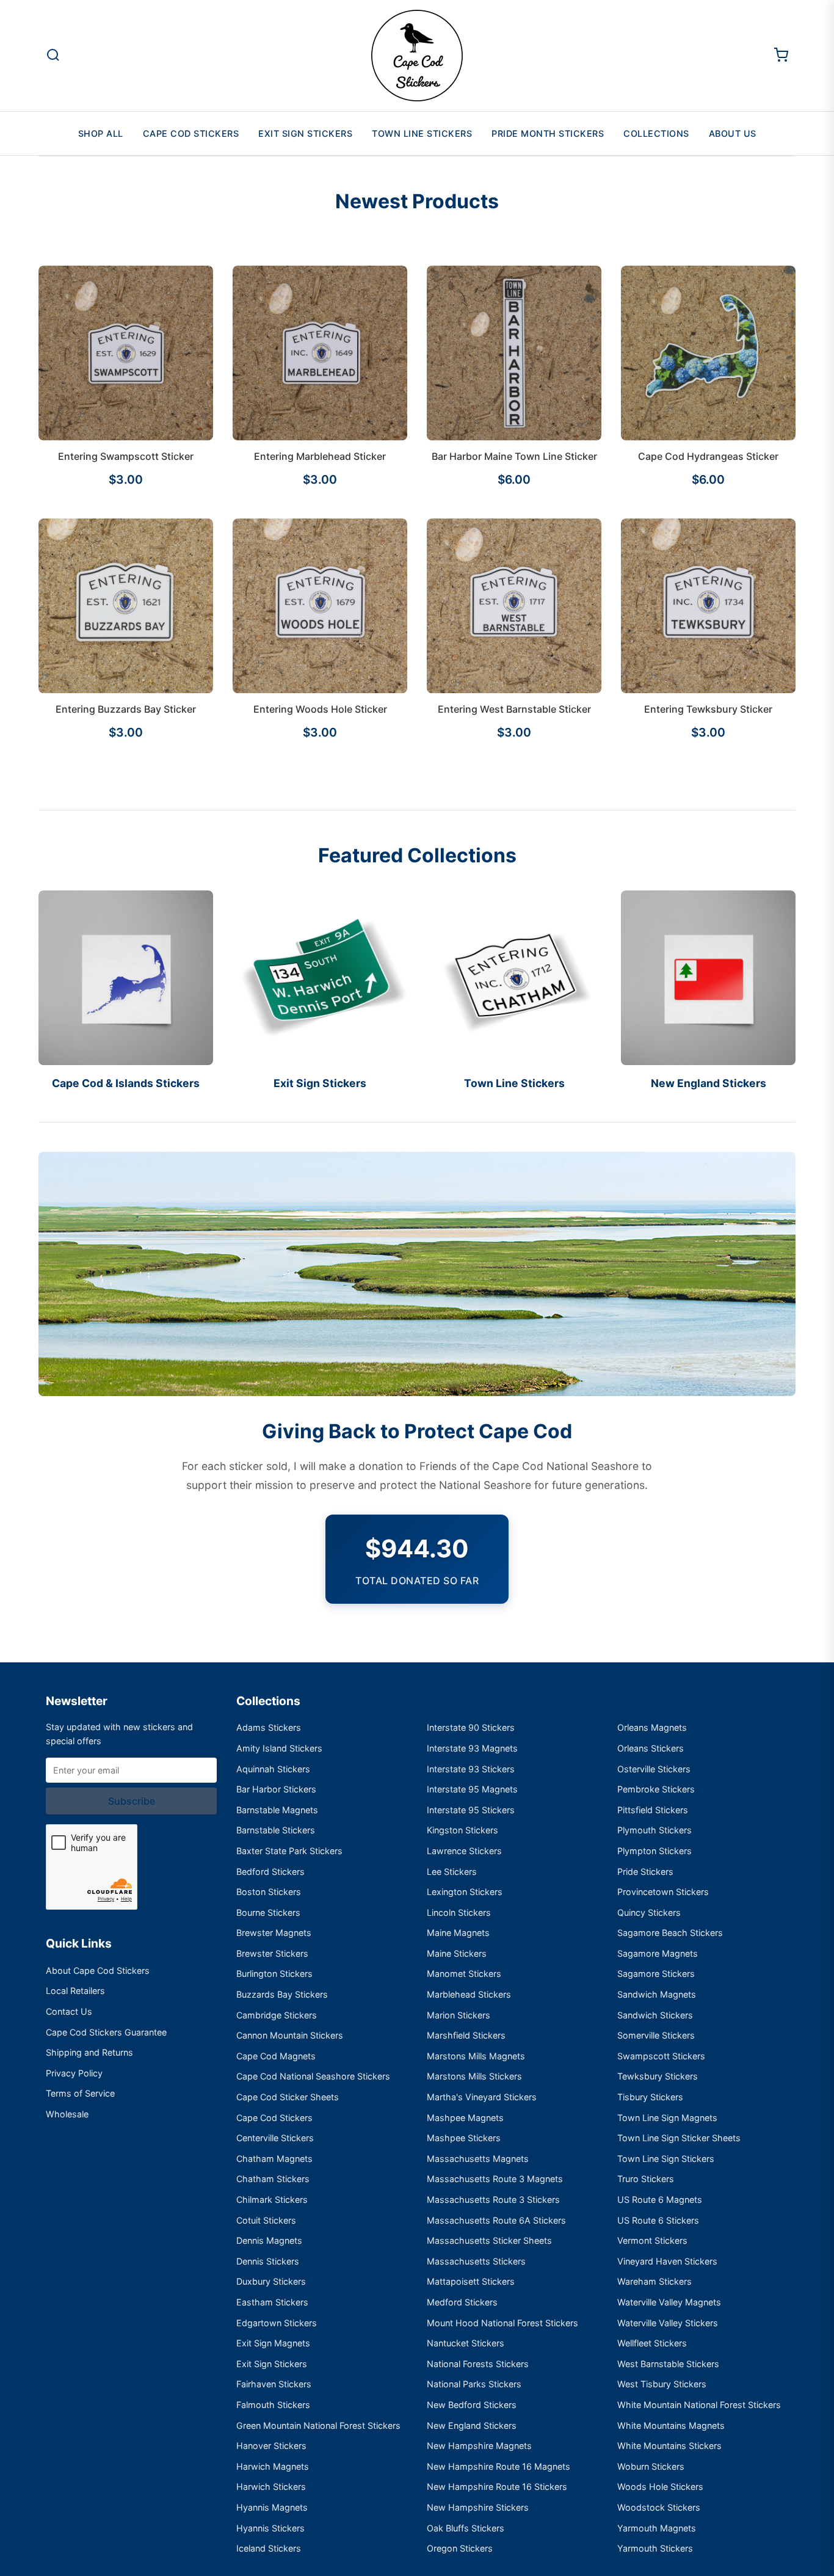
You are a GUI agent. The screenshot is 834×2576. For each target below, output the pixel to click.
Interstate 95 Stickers (471, 1810)
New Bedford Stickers (472, 2405)
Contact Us (69, 2011)
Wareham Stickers (655, 2281)
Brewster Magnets (274, 1933)
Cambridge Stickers (277, 2015)
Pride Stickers (645, 1872)
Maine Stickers (457, 1953)
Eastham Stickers (272, 2302)
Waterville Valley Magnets (669, 2302)
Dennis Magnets (269, 2240)
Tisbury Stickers (650, 2097)
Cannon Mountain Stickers (290, 2035)
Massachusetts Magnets (478, 2159)
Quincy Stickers (649, 1912)
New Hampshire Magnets (479, 2446)
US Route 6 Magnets (660, 2199)
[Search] (53, 56)
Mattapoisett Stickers (471, 2281)
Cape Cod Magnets (276, 2056)
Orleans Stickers (651, 1748)
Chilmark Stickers (272, 2199)
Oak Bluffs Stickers (466, 2528)
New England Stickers (472, 2425)
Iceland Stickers (269, 2548)
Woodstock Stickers (659, 2507)
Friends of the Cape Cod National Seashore (529, 1466)
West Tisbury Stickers (662, 2384)
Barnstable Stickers (276, 1830)
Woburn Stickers (651, 2466)
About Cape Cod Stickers (98, 1970)
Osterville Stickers (654, 1769)
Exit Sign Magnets (273, 2343)
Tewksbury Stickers (658, 2076)
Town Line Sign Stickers (666, 2159)
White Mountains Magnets (671, 2425)
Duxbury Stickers (271, 2281)
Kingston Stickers (462, 1830)
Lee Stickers (452, 1872)
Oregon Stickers (460, 2548)
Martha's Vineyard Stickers (482, 2097)
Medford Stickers (462, 2302)
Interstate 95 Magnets (472, 1789)
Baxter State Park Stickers (289, 1851)
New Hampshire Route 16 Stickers (497, 2487)
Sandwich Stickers (655, 2015)
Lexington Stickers (465, 1892)
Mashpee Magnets (465, 2118)
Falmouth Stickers (273, 2405)
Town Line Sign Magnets (667, 2118)
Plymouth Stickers (655, 1830)
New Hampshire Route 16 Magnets (499, 2466)
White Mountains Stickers (669, 2446)
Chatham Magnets (274, 2159)
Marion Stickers (459, 2015)
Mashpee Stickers (464, 2138)
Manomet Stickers (464, 1974)
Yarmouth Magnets (657, 2528)
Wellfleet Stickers (652, 2343)
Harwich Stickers (271, 2487)
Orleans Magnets (652, 1727)
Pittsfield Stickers (653, 1810)
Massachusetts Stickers (476, 2261)
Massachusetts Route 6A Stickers (496, 2220)
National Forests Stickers (478, 2364)
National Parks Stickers (474, 2384)
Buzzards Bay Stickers (282, 1994)
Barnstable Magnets (277, 1810)
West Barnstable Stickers (668, 2364)
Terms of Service (80, 2093)
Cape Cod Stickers (191, 133)
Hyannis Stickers (270, 2528)
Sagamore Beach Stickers (670, 1933)
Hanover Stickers (271, 2446)
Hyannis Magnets (272, 2507)
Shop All (101, 133)
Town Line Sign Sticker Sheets (679, 2138)
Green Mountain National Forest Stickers (318, 2425)
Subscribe (132, 1801)
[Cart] (781, 56)
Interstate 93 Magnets (472, 1748)
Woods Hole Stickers (660, 2487)
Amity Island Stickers (279, 1748)
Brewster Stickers (272, 1953)
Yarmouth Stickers (655, 2548)
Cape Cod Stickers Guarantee (106, 2032)
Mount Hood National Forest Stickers (502, 2323)
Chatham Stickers (273, 2179)
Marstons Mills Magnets (476, 2056)
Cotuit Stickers (266, 2220)
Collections (656, 133)
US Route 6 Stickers (658, 2220)
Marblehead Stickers (469, 1994)
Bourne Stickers (268, 1912)
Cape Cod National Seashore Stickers (313, 2076)
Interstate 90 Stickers (471, 1727)
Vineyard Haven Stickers (667, 2261)
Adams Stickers (269, 1727)
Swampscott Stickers (661, 2056)
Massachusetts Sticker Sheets (489, 2240)
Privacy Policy (74, 2073)
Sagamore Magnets (658, 1953)
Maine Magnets (458, 1933)
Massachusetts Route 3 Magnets (495, 2179)
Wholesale (67, 2114)
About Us (733, 133)
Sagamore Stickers (656, 1974)
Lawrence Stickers (464, 1851)
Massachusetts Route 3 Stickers (493, 2199)
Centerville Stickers (275, 2138)
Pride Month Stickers (548, 133)
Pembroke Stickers (656, 1789)
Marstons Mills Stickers (474, 2076)
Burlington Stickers (274, 1974)
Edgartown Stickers (277, 2323)
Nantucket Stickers (466, 2343)
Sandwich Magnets (657, 1994)
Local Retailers (75, 1991)
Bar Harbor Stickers (276, 1789)
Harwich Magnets (273, 2466)
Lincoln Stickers (459, 1912)
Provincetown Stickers (663, 1892)
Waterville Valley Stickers (668, 2323)
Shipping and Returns (89, 2052)
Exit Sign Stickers (305, 133)
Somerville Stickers (656, 2035)
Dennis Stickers (268, 2261)
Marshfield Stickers (466, 2035)
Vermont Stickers (652, 2240)
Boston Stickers (269, 1892)
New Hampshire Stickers (478, 2507)
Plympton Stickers (655, 1851)
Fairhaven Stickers (274, 2384)
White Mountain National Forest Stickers (699, 2405)
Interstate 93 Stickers (471, 1769)
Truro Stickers (646, 2179)
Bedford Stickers (270, 1872)
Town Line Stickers (422, 133)
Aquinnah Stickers (273, 1769)
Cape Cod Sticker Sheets (288, 2097)
